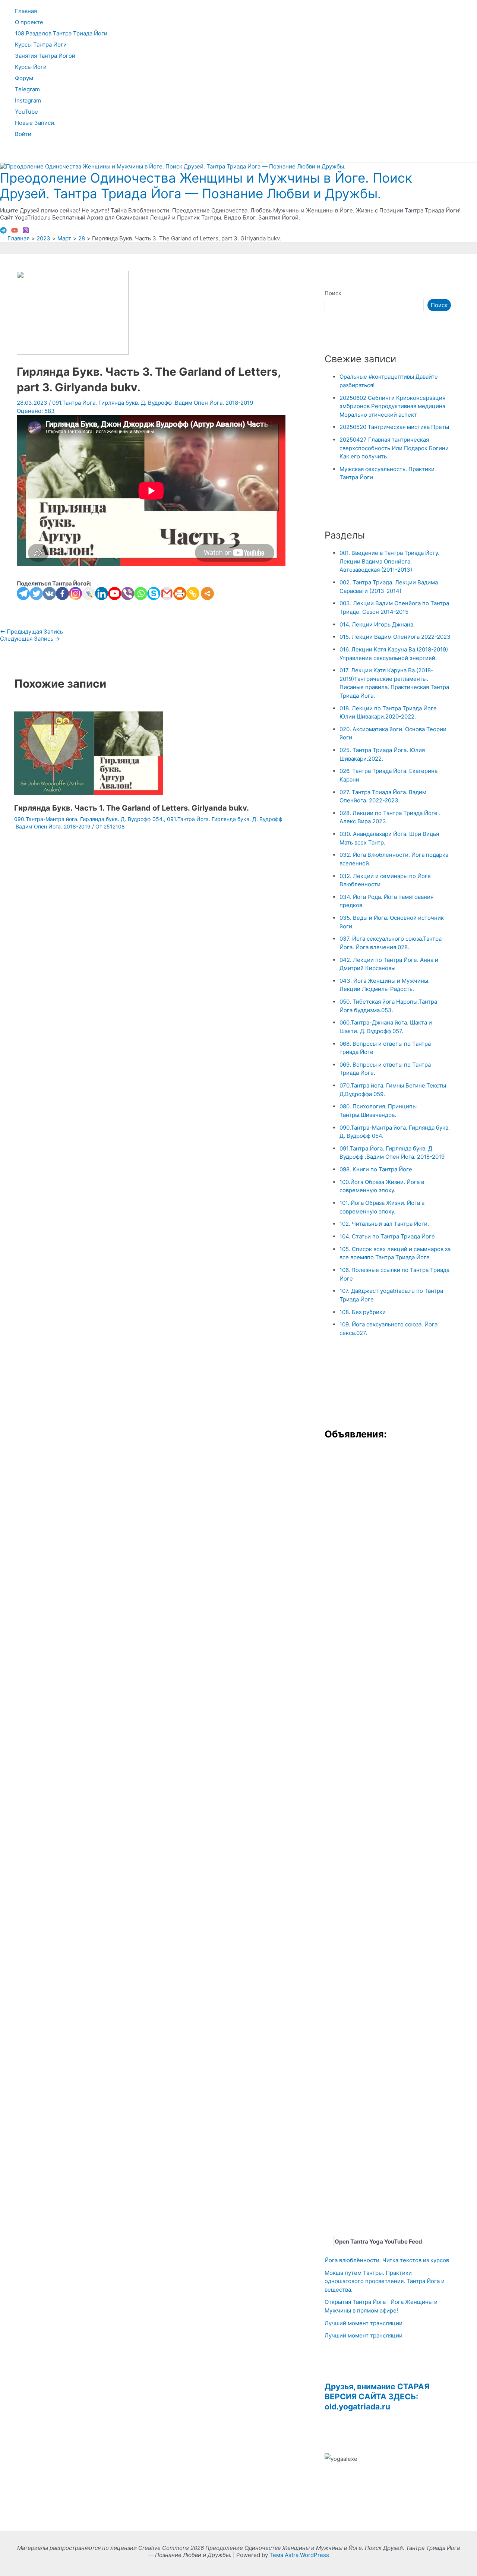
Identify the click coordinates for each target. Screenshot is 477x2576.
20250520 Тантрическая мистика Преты (394, 427)
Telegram (27, 89)
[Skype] (154, 594)
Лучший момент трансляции (364, 2323)
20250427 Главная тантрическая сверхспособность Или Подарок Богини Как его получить (394, 448)
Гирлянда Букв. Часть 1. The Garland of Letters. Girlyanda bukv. (132, 808)
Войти (23, 134)
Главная (26, 11)
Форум (24, 78)
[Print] (180, 594)
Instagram (28, 100)
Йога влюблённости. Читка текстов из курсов (387, 2260)
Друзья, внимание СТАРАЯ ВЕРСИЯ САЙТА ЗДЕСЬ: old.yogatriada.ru (377, 2397)
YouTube (26, 112)
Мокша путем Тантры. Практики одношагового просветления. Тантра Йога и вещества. (385, 2281)
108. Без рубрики (363, 1312)
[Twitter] (36, 594)
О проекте (29, 22)
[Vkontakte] (49, 594)
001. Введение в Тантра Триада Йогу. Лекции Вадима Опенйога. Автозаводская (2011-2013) (389, 561)
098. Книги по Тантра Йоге (376, 1169)
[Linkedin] (102, 594)
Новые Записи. (35, 123)
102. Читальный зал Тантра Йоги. (384, 1224)
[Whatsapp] (141, 594)
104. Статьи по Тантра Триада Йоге (387, 1236)
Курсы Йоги (31, 67)
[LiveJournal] (89, 594)
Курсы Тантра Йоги (41, 45)
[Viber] (128, 594)
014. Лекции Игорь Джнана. (377, 624)
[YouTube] (15, 232)
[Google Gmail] (167, 594)
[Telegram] (3, 232)
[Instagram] (26, 232)
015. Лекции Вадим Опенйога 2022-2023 (395, 637)
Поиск (333, 293)
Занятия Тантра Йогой (45, 56)
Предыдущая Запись (31, 632)
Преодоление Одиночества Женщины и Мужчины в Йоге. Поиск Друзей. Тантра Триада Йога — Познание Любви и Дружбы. (206, 186)
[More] (207, 594)
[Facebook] (62, 594)
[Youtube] (115, 594)
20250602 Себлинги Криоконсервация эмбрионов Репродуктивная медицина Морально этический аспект (392, 406)
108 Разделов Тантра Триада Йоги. (62, 33)
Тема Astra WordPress (299, 2555)
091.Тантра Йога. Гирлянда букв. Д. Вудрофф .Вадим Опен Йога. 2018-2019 (153, 403)
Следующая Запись (30, 639)
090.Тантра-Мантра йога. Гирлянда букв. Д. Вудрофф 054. (89, 819)
